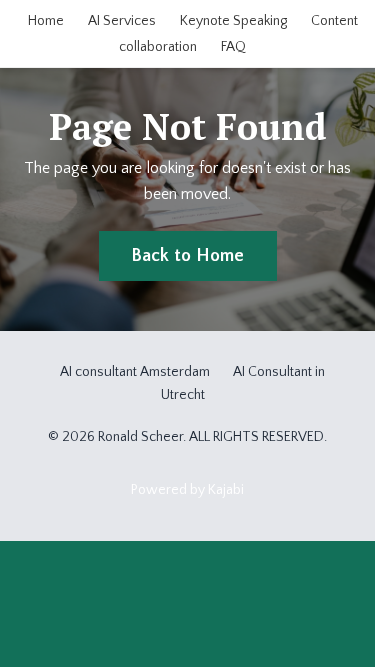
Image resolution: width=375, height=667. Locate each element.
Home (46, 21)
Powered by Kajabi (187, 490)
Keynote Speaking (233, 21)
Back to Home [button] (188, 256)
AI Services (122, 21)
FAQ (233, 47)
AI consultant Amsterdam (135, 372)
